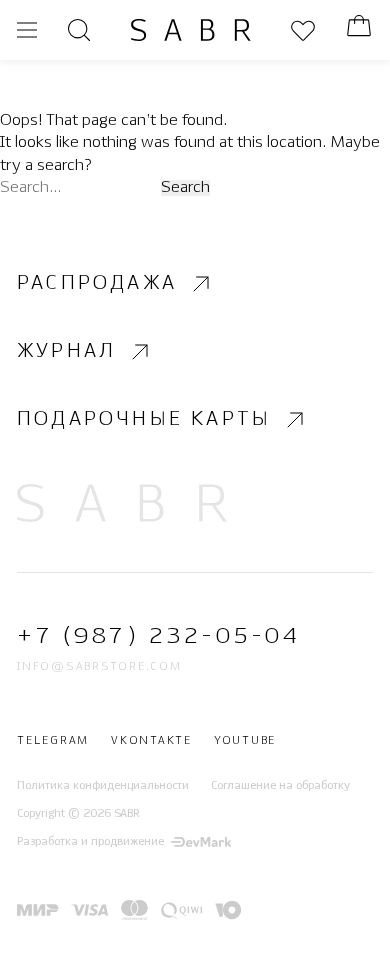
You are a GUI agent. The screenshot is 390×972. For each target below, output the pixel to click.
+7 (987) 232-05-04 (158, 636)
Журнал (66, 351)
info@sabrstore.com (99, 667)
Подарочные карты (144, 419)
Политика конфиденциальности (103, 786)
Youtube (245, 741)
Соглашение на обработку (280, 786)
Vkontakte (151, 741)
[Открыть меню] (27, 30)
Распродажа (97, 283)
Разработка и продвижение (90, 842)
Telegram (53, 741)
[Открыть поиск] (79, 30)
